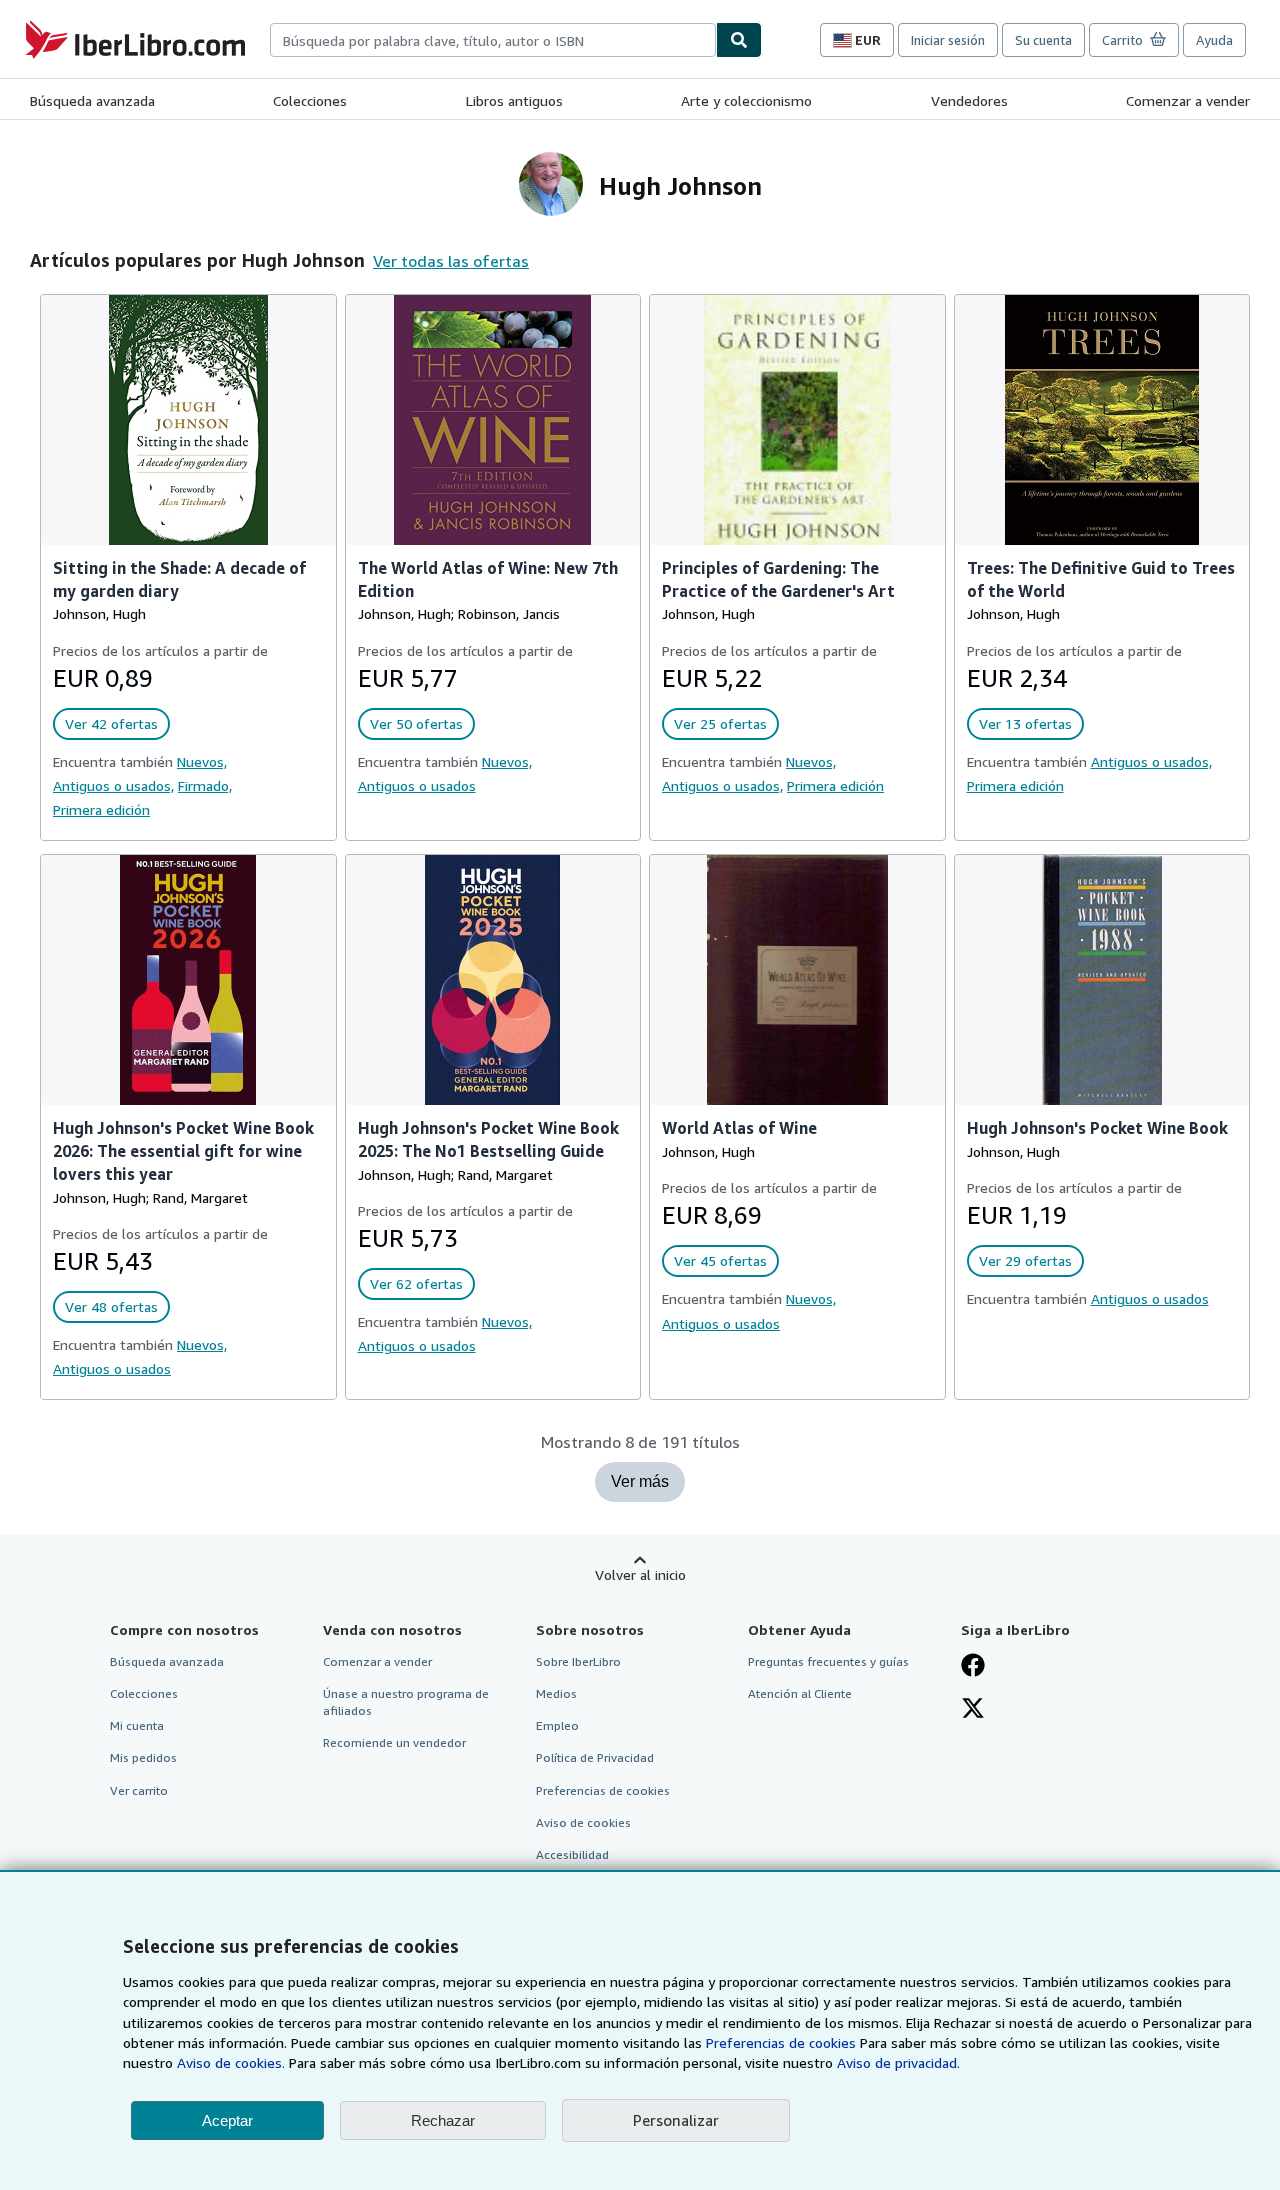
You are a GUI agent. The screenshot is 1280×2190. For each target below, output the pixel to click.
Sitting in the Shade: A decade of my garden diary (179, 579)
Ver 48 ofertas (111, 1306)
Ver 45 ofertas (720, 1260)
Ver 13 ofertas (1025, 723)
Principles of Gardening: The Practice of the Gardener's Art (778, 579)
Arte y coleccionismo (746, 100)
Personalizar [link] (676, 2120)
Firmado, (205, 785)
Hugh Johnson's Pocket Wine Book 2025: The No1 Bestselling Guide (488, 1139)
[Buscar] (739, 40)
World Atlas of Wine (739, 1128)
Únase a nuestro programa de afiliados (406, 1702)
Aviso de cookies (583, 1822)
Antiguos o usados (417, 785)
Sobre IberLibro (578, 1661)
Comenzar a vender (1188, 100)
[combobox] (493, 40)
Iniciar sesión (948, 40)
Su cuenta (1043, 40)
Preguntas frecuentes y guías (828, 1661)
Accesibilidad (572, 1854)
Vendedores (969, 100)
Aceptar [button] (227, 2120)
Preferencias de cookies (781, 2042)
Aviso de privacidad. (898, 2062)
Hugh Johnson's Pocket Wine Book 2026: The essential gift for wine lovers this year (183, 1151)
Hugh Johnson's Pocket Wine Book (1097, 1128)
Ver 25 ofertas (720, 723)
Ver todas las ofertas (451, 261)
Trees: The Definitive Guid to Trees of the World (1101, 579)
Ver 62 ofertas (416, 1283)
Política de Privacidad (595, 1757)
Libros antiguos (514, 100)
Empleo (557, 1725)
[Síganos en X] (973, 1710)
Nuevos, (202, 761)
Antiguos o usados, (113, 785)
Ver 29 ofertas (1025, 1260)
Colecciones (310, 100)
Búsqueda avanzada (92, 100)
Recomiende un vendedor (394, 1742)
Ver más (640, 1481)
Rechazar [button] (443, 2120)
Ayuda (1214, 40)
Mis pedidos (143, 1757)
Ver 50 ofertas (416, 723)
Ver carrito (139, 1790)
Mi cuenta (137, 1725)
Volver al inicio (640, 1574)
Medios (556, 1693)
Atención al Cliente (800, 1693)
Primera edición (101, 809)
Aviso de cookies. (231, 2062)
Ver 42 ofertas (111, 723)
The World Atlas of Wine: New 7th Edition (488, 579)
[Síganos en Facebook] (973, 1667)
